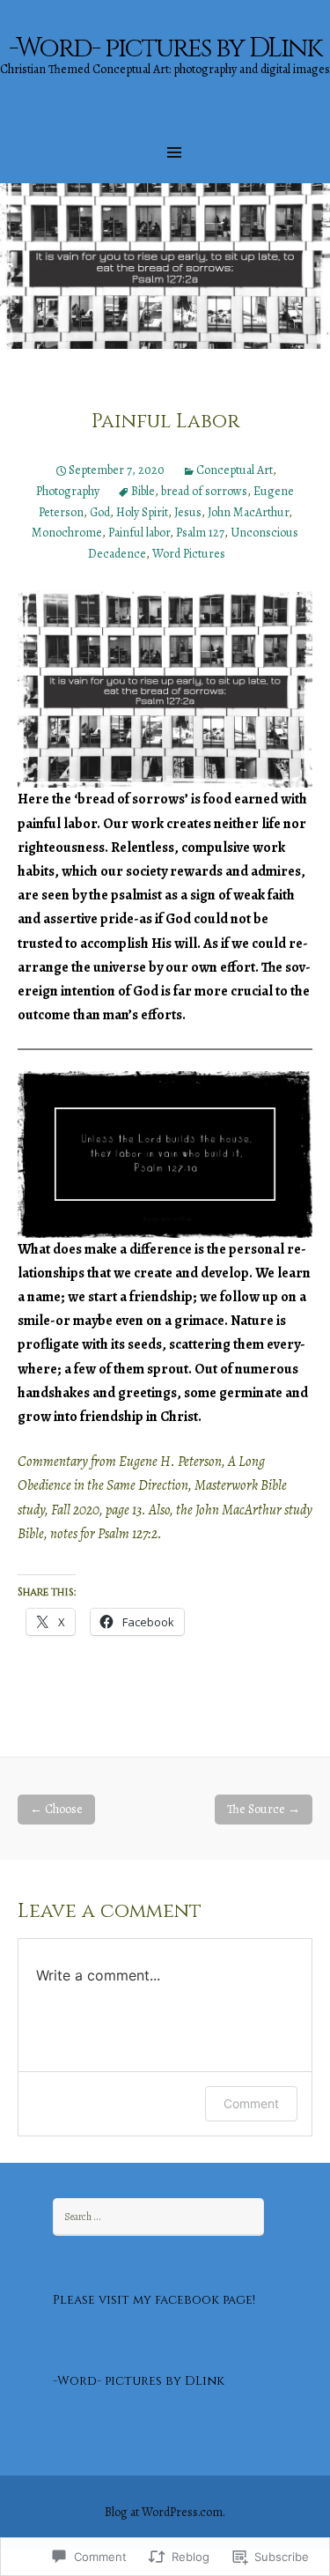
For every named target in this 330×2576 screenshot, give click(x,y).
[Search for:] (158, 2216)
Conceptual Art (235, 470)
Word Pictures (189, 554)
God (100, 512)
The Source (264, 1809)
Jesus (188, 512)
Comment (251, 2103)
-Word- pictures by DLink (139, 2381)
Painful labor (139, 533)
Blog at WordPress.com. (165, 2512)
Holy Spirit (142, 512)
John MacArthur (248, 512)
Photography (68, 491)
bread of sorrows (204, 491)
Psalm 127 (200, 533)
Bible (143, 491)
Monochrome (67, 533)
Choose (56, 1809)
